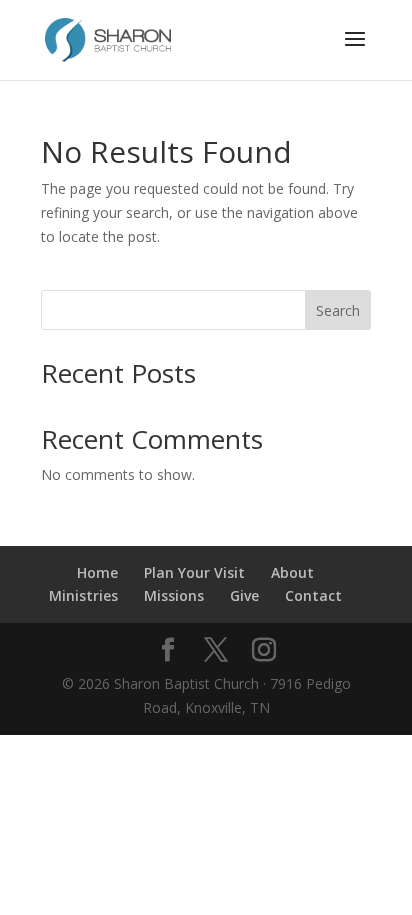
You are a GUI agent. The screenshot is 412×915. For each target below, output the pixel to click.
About (292, 572)
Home (97, 572)
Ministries (83, 595)
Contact (313, 595)
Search (338, 310)
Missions (174, 595)
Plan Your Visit (194, 572)
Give (244, 595)
